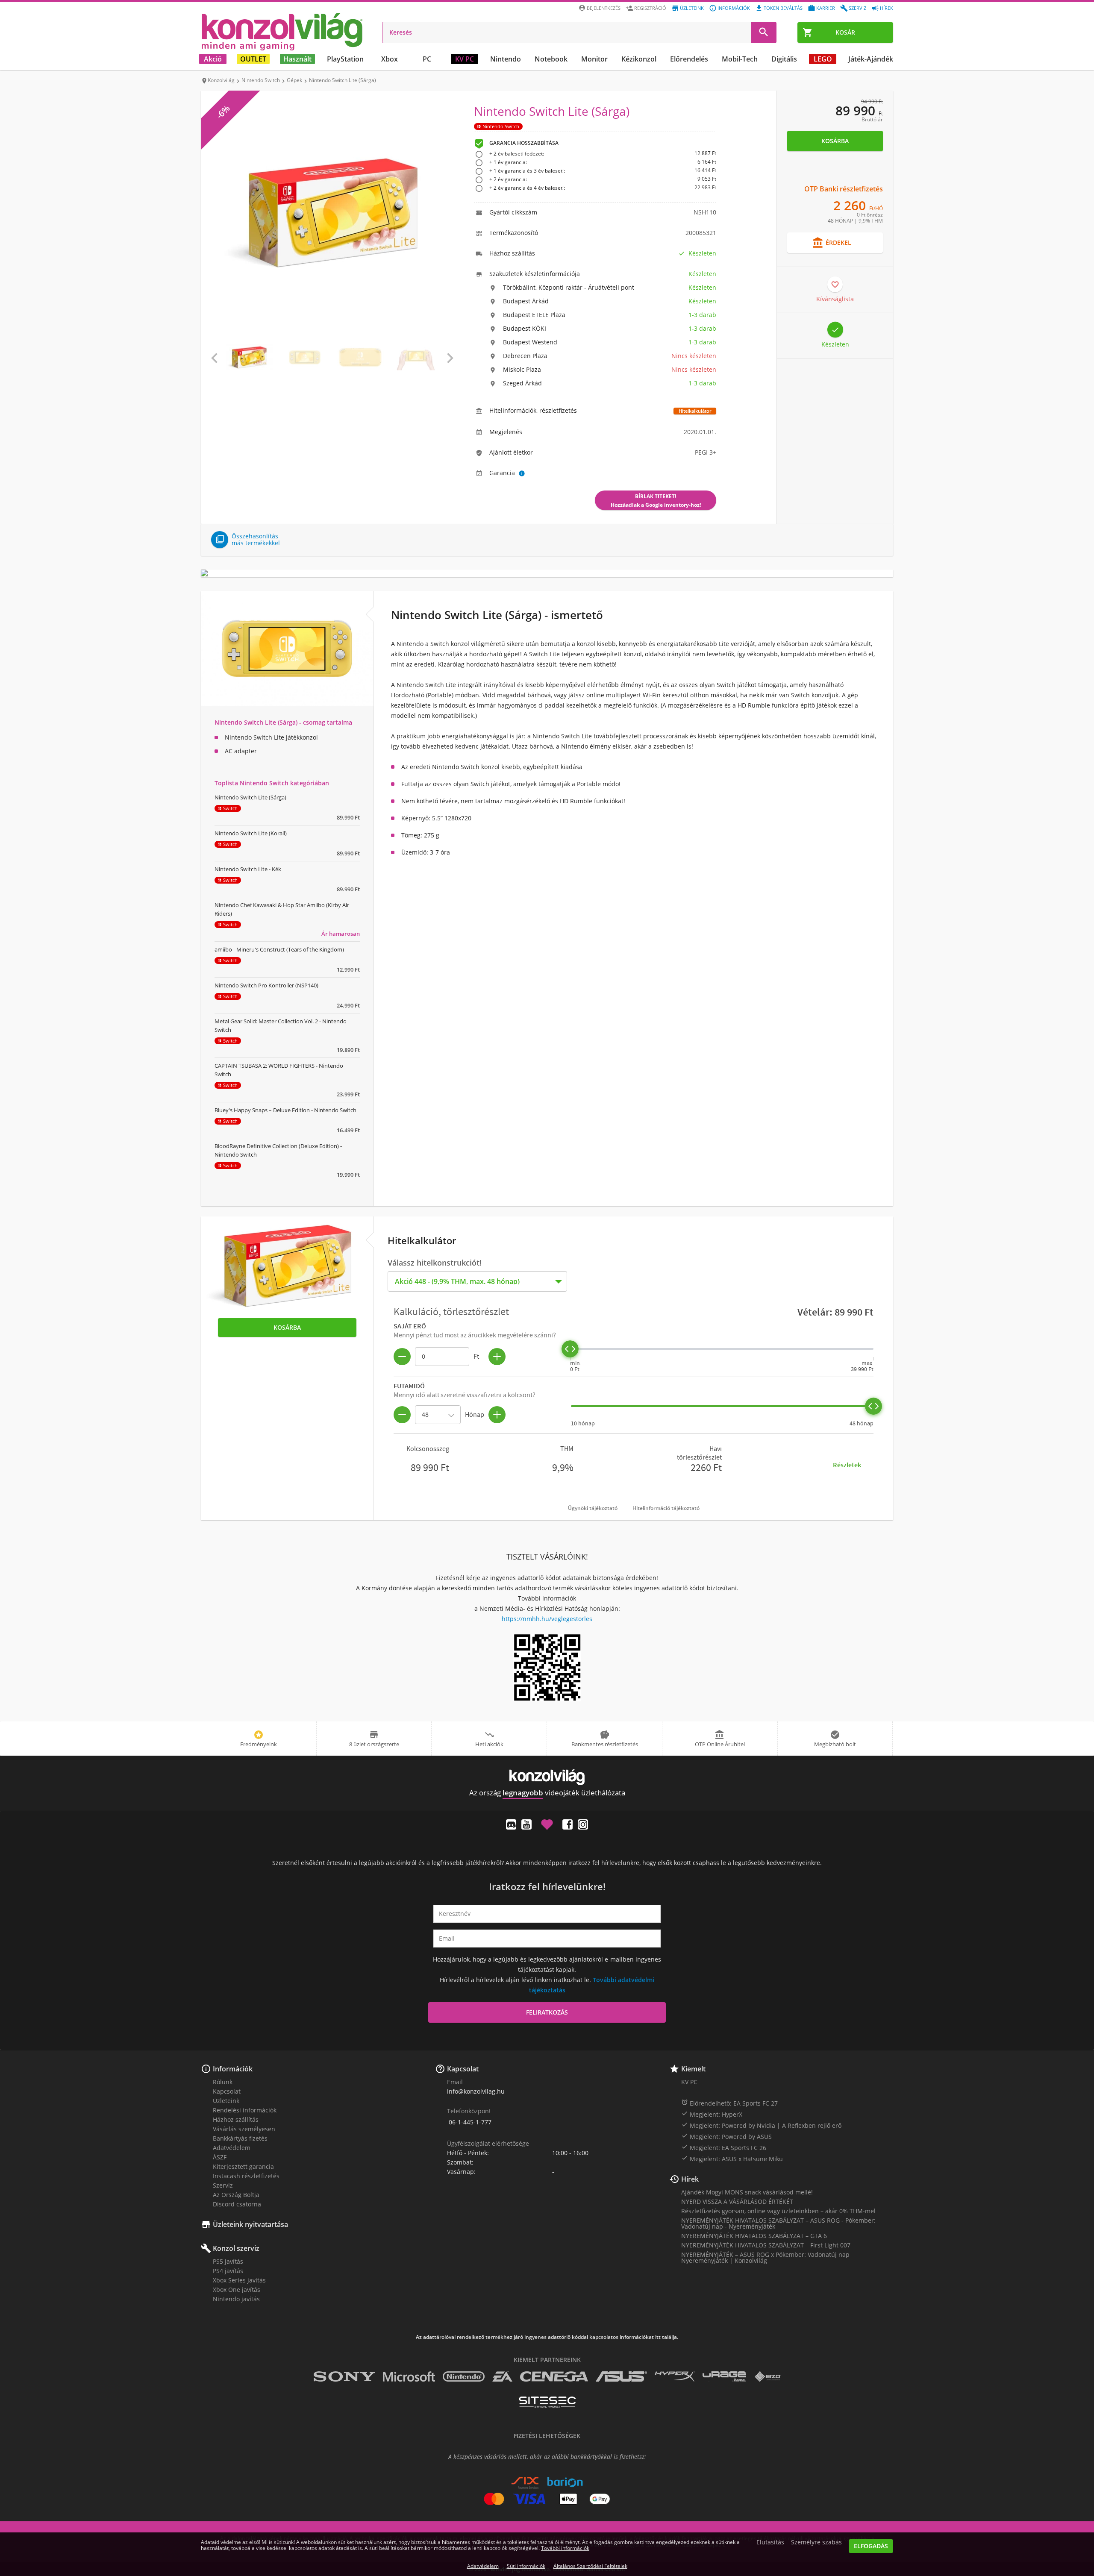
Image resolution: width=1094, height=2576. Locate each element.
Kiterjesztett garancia (243, 2166)
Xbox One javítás (237, 2290)
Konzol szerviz (236, 2248)
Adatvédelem (232, 2148)
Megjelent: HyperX (712, 2114)
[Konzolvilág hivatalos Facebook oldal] (568, 1824)
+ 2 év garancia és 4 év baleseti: (603, 188)
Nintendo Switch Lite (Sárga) (250, 797)
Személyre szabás (816, 2542)
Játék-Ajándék (871, 59)
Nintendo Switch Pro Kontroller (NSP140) (266, 985)
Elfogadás (871, 2546)
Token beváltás (783, 8)
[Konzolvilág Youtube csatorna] (526, 1824)
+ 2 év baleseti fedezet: (603, 154)
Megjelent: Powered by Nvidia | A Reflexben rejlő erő (761, 2125)
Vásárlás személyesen (244, 2129)
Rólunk (223, 2082)
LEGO (823, 59)
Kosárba (835, 141)
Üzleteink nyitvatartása (250, 2224)
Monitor (594, 59)
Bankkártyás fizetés (240, 2138)
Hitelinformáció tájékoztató (666, 1508)
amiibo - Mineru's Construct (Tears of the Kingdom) (279, 949)
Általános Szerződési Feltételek (590, 2566)
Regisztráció (650, 8)
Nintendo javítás (236, 2299)
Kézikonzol (639, 59)
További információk (565, 2548)
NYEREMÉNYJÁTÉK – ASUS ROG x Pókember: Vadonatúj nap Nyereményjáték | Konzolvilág (765, 2257)
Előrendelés (689, 59)
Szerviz (857, 8)
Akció (213, 59)
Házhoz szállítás (236, 2119)
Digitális (784, 59)
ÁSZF (220, 2157)
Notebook (551, 59)
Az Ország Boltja (236, 2195)
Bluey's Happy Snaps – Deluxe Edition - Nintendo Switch (285, 1110)
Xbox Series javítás (239, 2280)
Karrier (826, 8)
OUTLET (253, 59)
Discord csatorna (237, 2204)
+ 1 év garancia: (603, 163)
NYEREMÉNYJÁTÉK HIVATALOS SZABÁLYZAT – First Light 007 (766, 2245)
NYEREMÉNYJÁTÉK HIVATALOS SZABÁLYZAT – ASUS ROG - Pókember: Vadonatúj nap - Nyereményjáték (778, 2223)
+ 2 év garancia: (603, 180)
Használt (297, 59)
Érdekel (832, 243)
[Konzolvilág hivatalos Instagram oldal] (583, 1824)
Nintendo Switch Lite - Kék (248, 869)
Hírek (887, 8)
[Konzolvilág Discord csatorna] (511, 1824)
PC (427, 59)
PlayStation (345, 59)
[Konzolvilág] (547, 1777)
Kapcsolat (227, 2091)
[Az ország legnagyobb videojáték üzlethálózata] (282, 32)
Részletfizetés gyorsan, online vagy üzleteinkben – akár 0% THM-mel (778, 2211)
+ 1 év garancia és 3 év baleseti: (603, 171)
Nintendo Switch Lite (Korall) (251, 833)
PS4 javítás (228, 2271)
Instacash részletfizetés (246, 2176)
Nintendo (506, 59)
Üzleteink (692, 8)
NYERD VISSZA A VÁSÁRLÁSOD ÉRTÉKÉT (737, 2201)
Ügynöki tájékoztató (593, 1508)
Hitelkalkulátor (695, 411)
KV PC (465, 59)
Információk (734, 8)
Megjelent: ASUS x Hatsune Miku (732, 2159)
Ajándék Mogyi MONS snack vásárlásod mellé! (747, 2192)
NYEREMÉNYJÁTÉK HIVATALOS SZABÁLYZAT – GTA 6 (754, 2236)
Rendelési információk (245, 2110)
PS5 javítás (228, 2261)
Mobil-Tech (740, 59)
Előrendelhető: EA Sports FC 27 (729, 2103)
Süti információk (526, 2566)
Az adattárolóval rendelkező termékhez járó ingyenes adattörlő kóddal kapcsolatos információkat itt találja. (547, 2337)
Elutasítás (770, 2542)
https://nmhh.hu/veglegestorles (547, 1619)
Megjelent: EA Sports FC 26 (724, 2147)
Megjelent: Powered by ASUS (726, 2136)
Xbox (390, 59)
